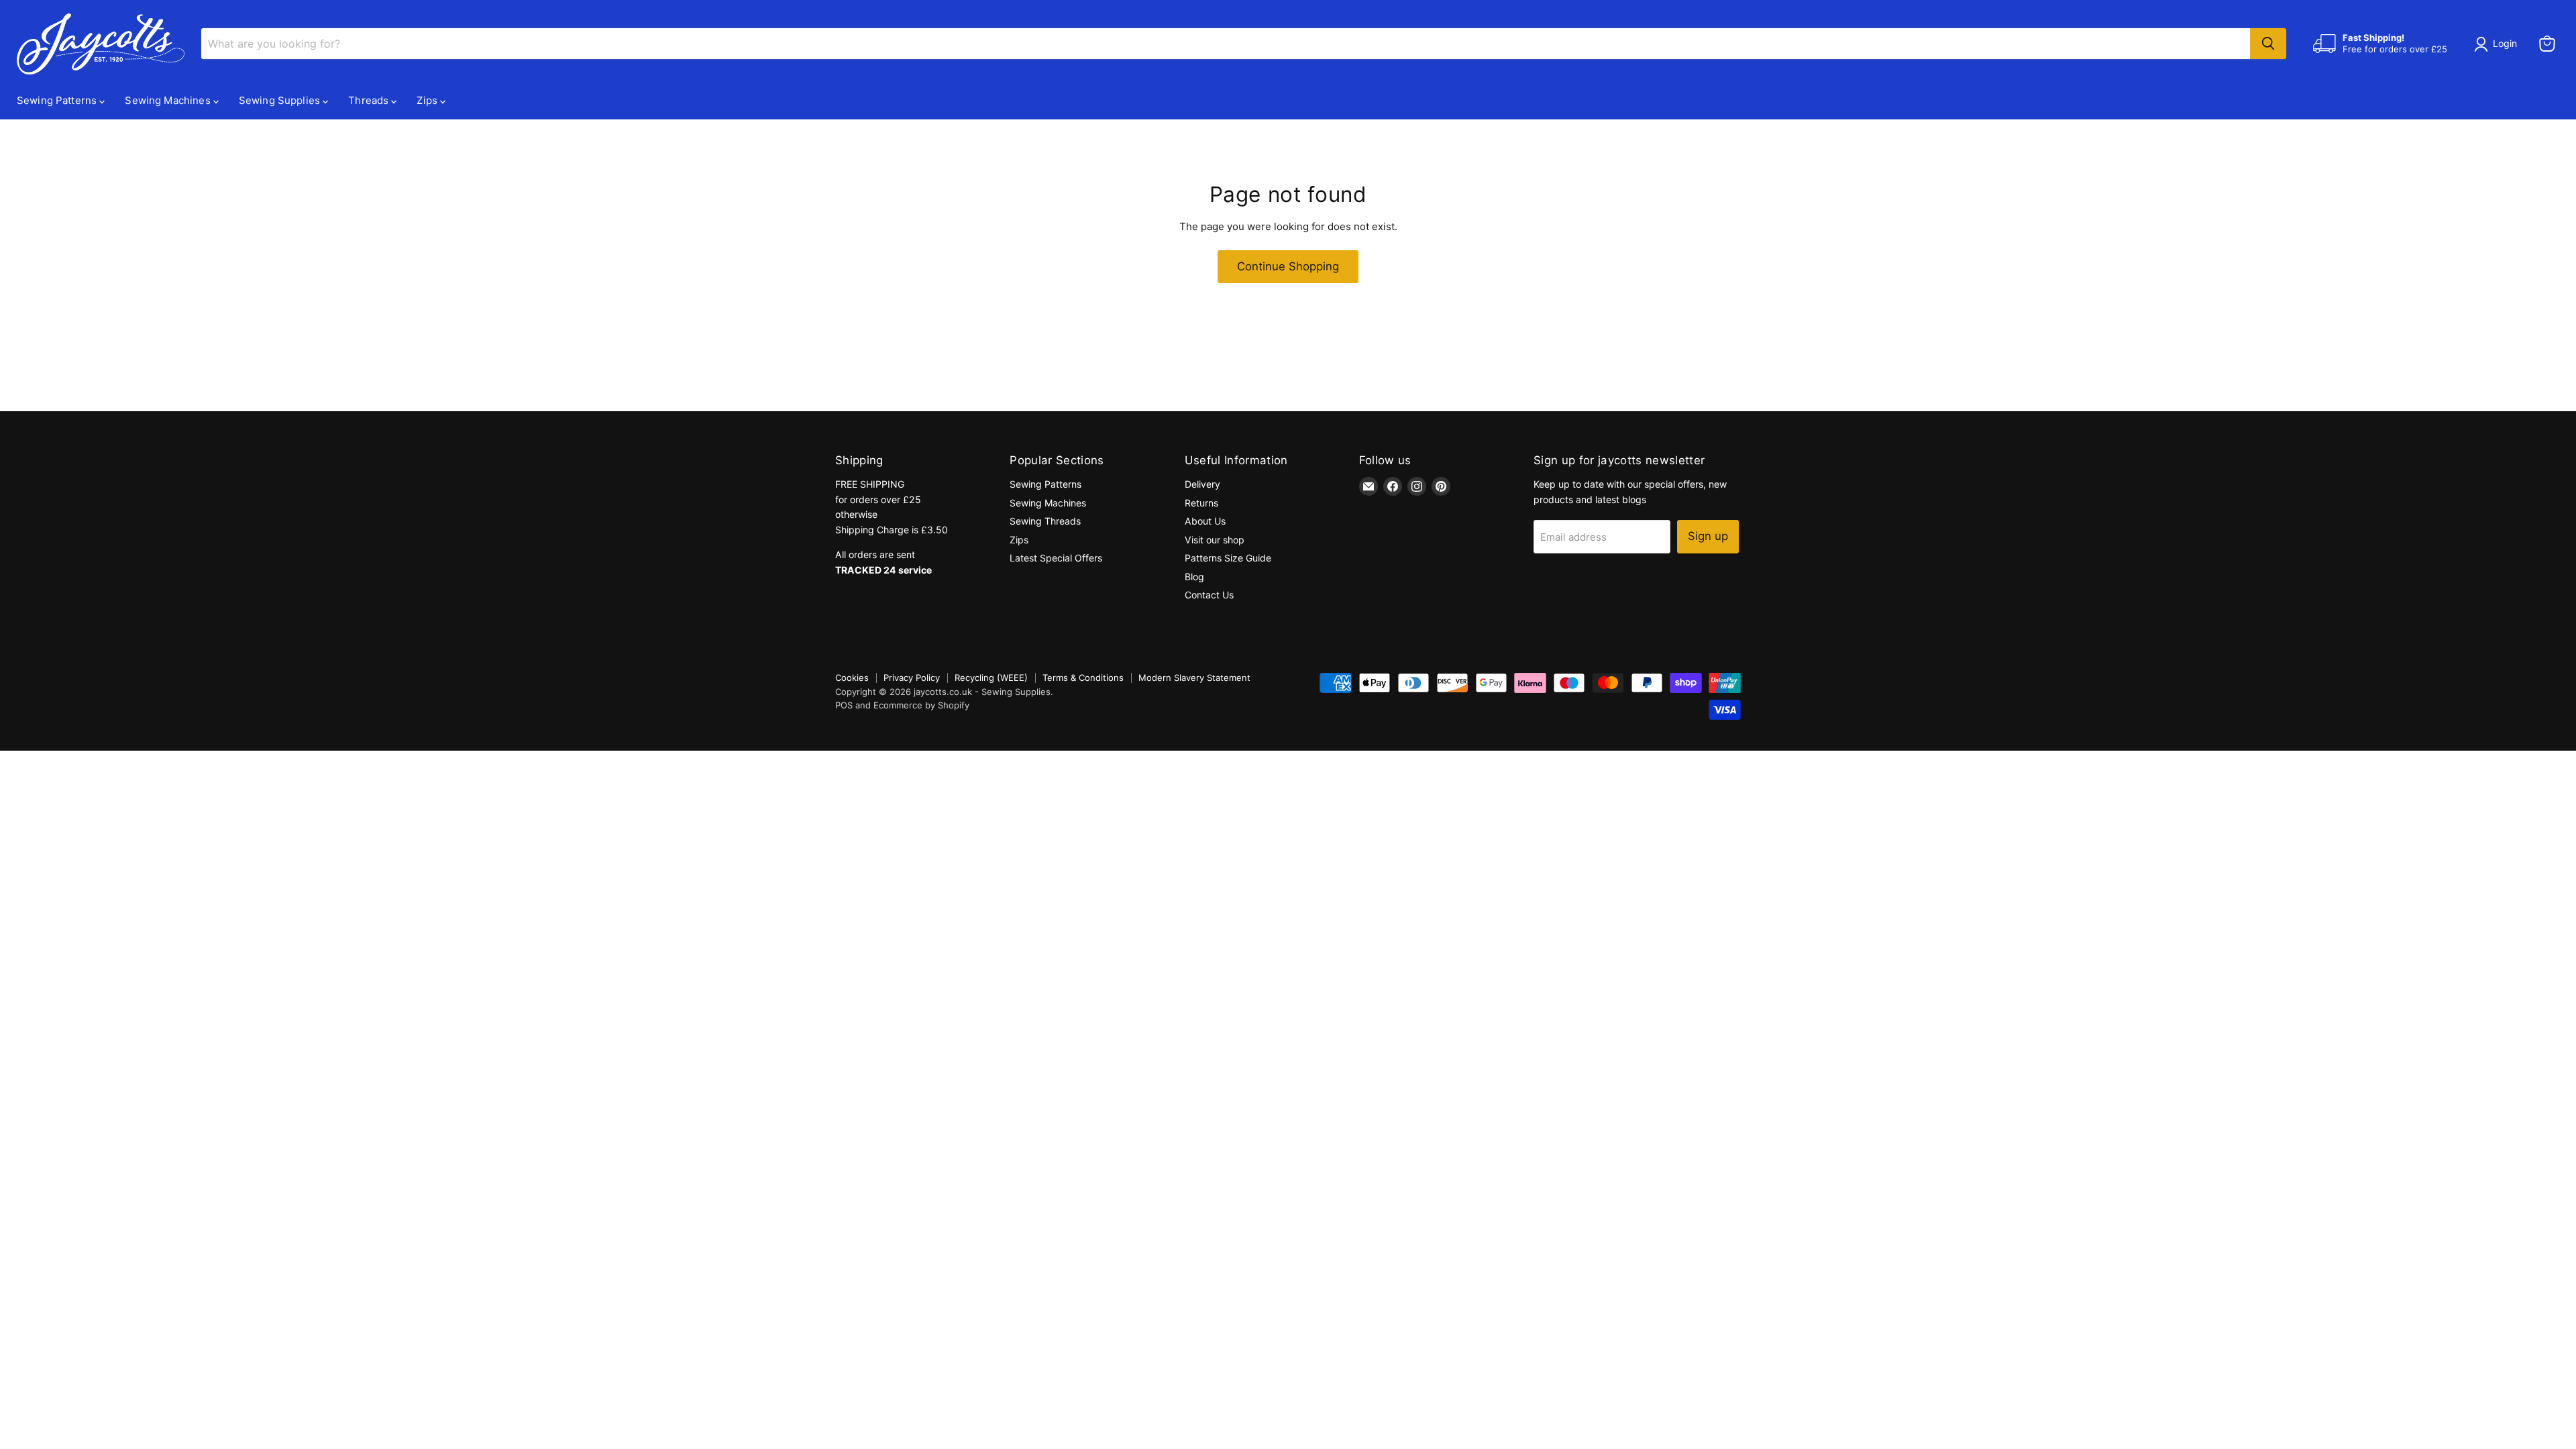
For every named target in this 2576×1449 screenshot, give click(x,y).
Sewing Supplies (281, 100)
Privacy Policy (912, 678)
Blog (1194, 577)
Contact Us (1209, 595)
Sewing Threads (1045, 521)
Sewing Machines (169, 100)
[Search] (2268, 44)
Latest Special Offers (1056, 558)
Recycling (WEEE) (991, 678)
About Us (1205, 521)
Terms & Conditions (1083, 678)
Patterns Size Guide (1228, 558)
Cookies (852, 678)
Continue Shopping (1288, 266)
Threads (370, 100)
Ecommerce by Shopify (921, 705)
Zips (428, 100)
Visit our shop (1215, 540)
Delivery (1202, 484)
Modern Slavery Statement (1194, 678)
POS (844, 705)
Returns (1201, 503)
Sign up (1708, 536)
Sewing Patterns (58, 100)
